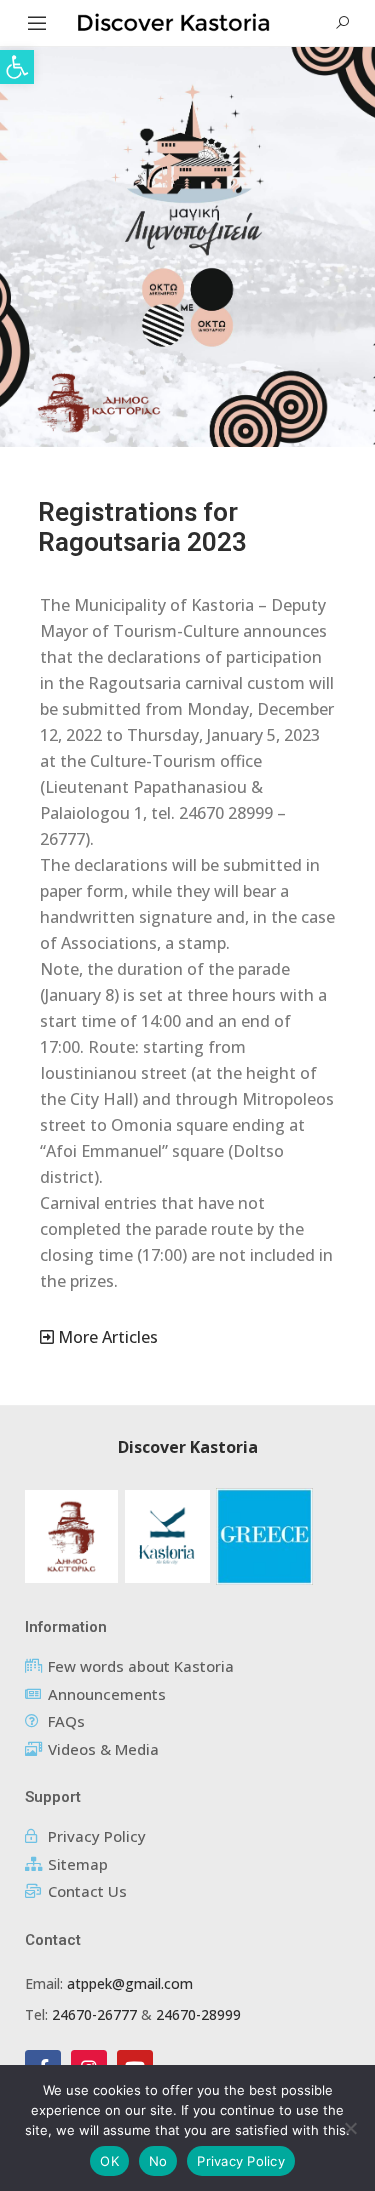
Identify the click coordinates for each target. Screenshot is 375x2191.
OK (109, 2161)
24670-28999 (198, 2014)
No (158, 2161)
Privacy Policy (241, 2161)
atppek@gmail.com (130, 1983)
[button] (17, 67)
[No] (350, 2128)
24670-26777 (94, 2014)
